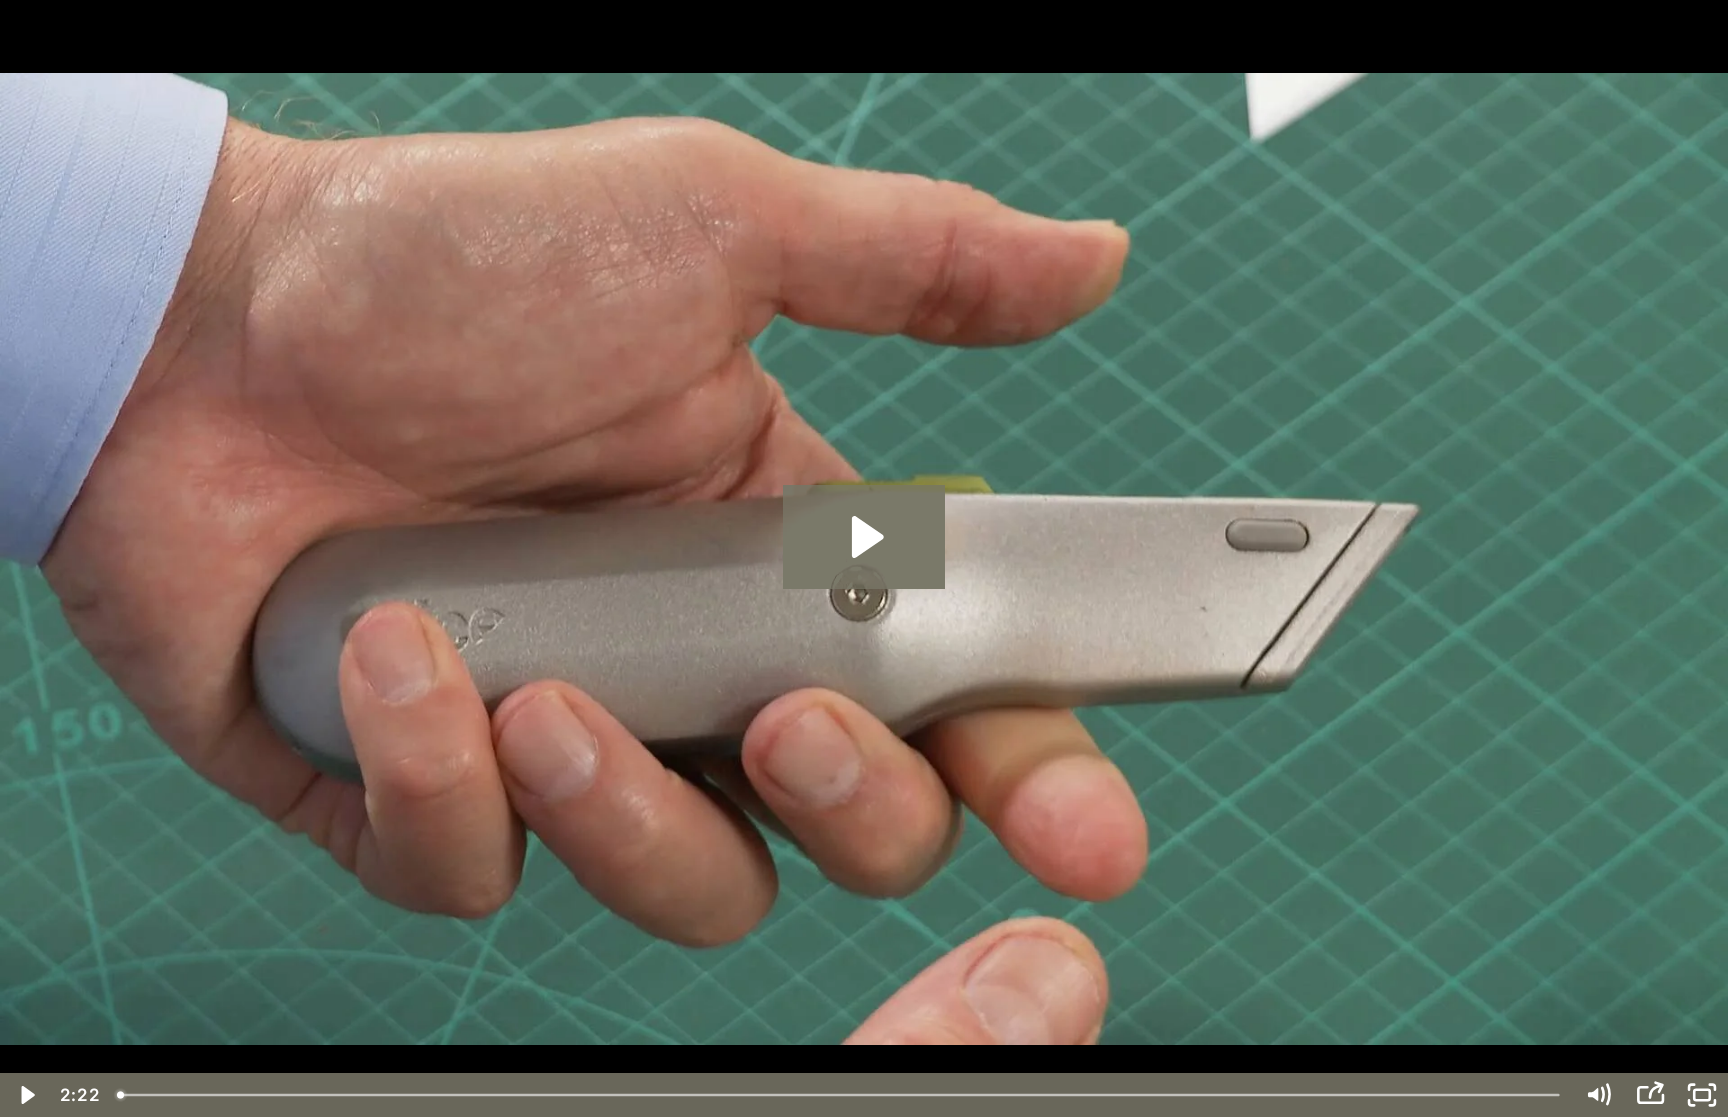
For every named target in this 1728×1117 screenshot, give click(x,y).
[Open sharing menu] (1650, 1095)
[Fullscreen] (1702, 1095)
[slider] (840, 1095)
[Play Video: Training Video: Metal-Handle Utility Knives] (864, 537)
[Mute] (1598, 1095)
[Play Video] (26, 1095)
